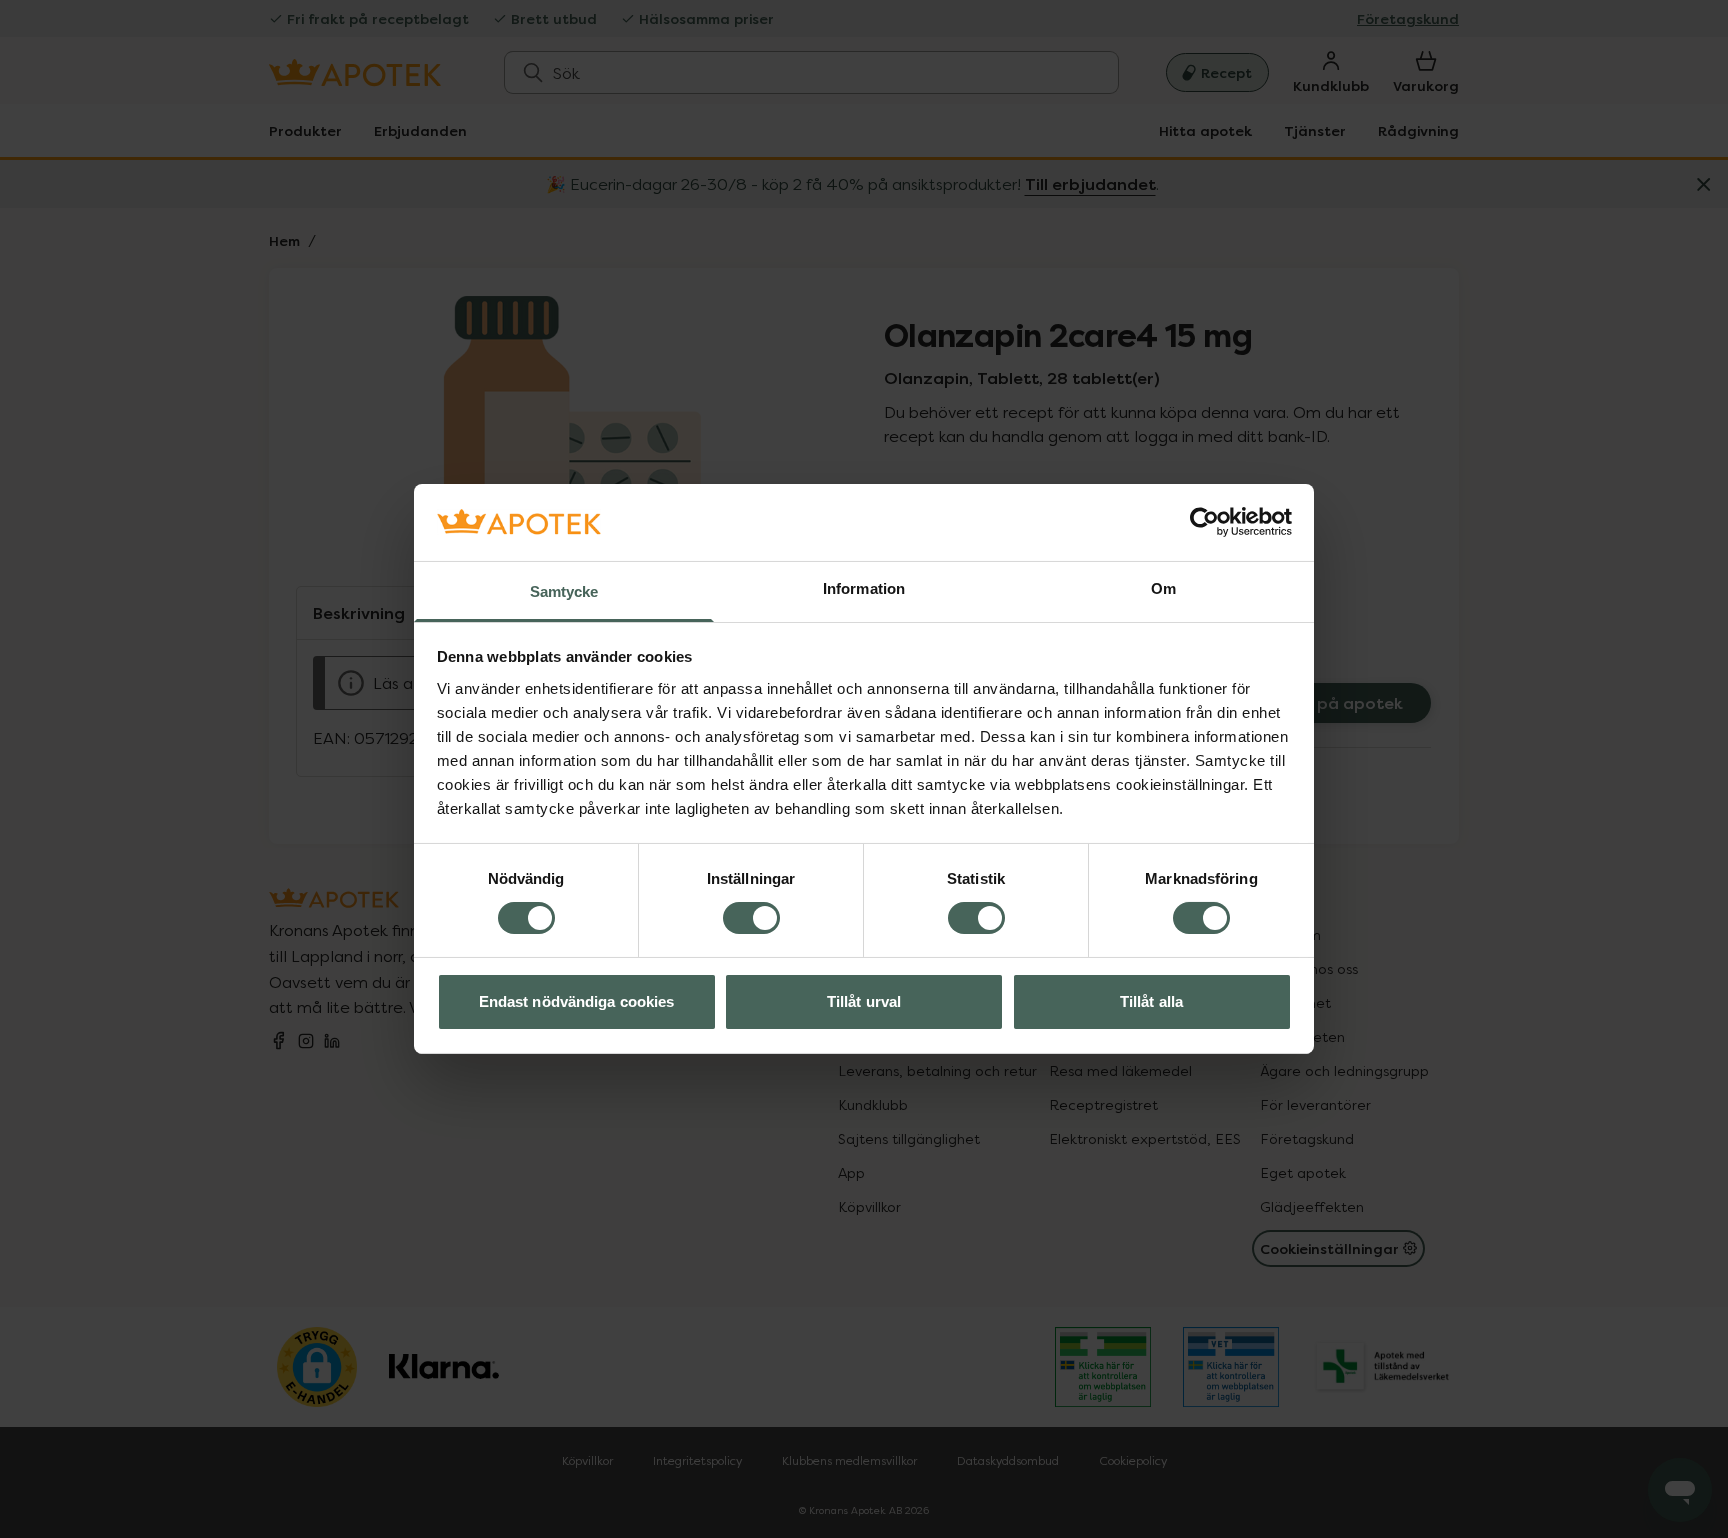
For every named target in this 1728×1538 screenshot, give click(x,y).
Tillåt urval (864, 1001)
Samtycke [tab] (564, 591)
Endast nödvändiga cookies (577, 1001)
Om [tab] (1163, 588)
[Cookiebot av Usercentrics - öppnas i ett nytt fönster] (1204, 522)
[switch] (751, 918)
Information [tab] (864, 588)
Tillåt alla (1151, 1001)
